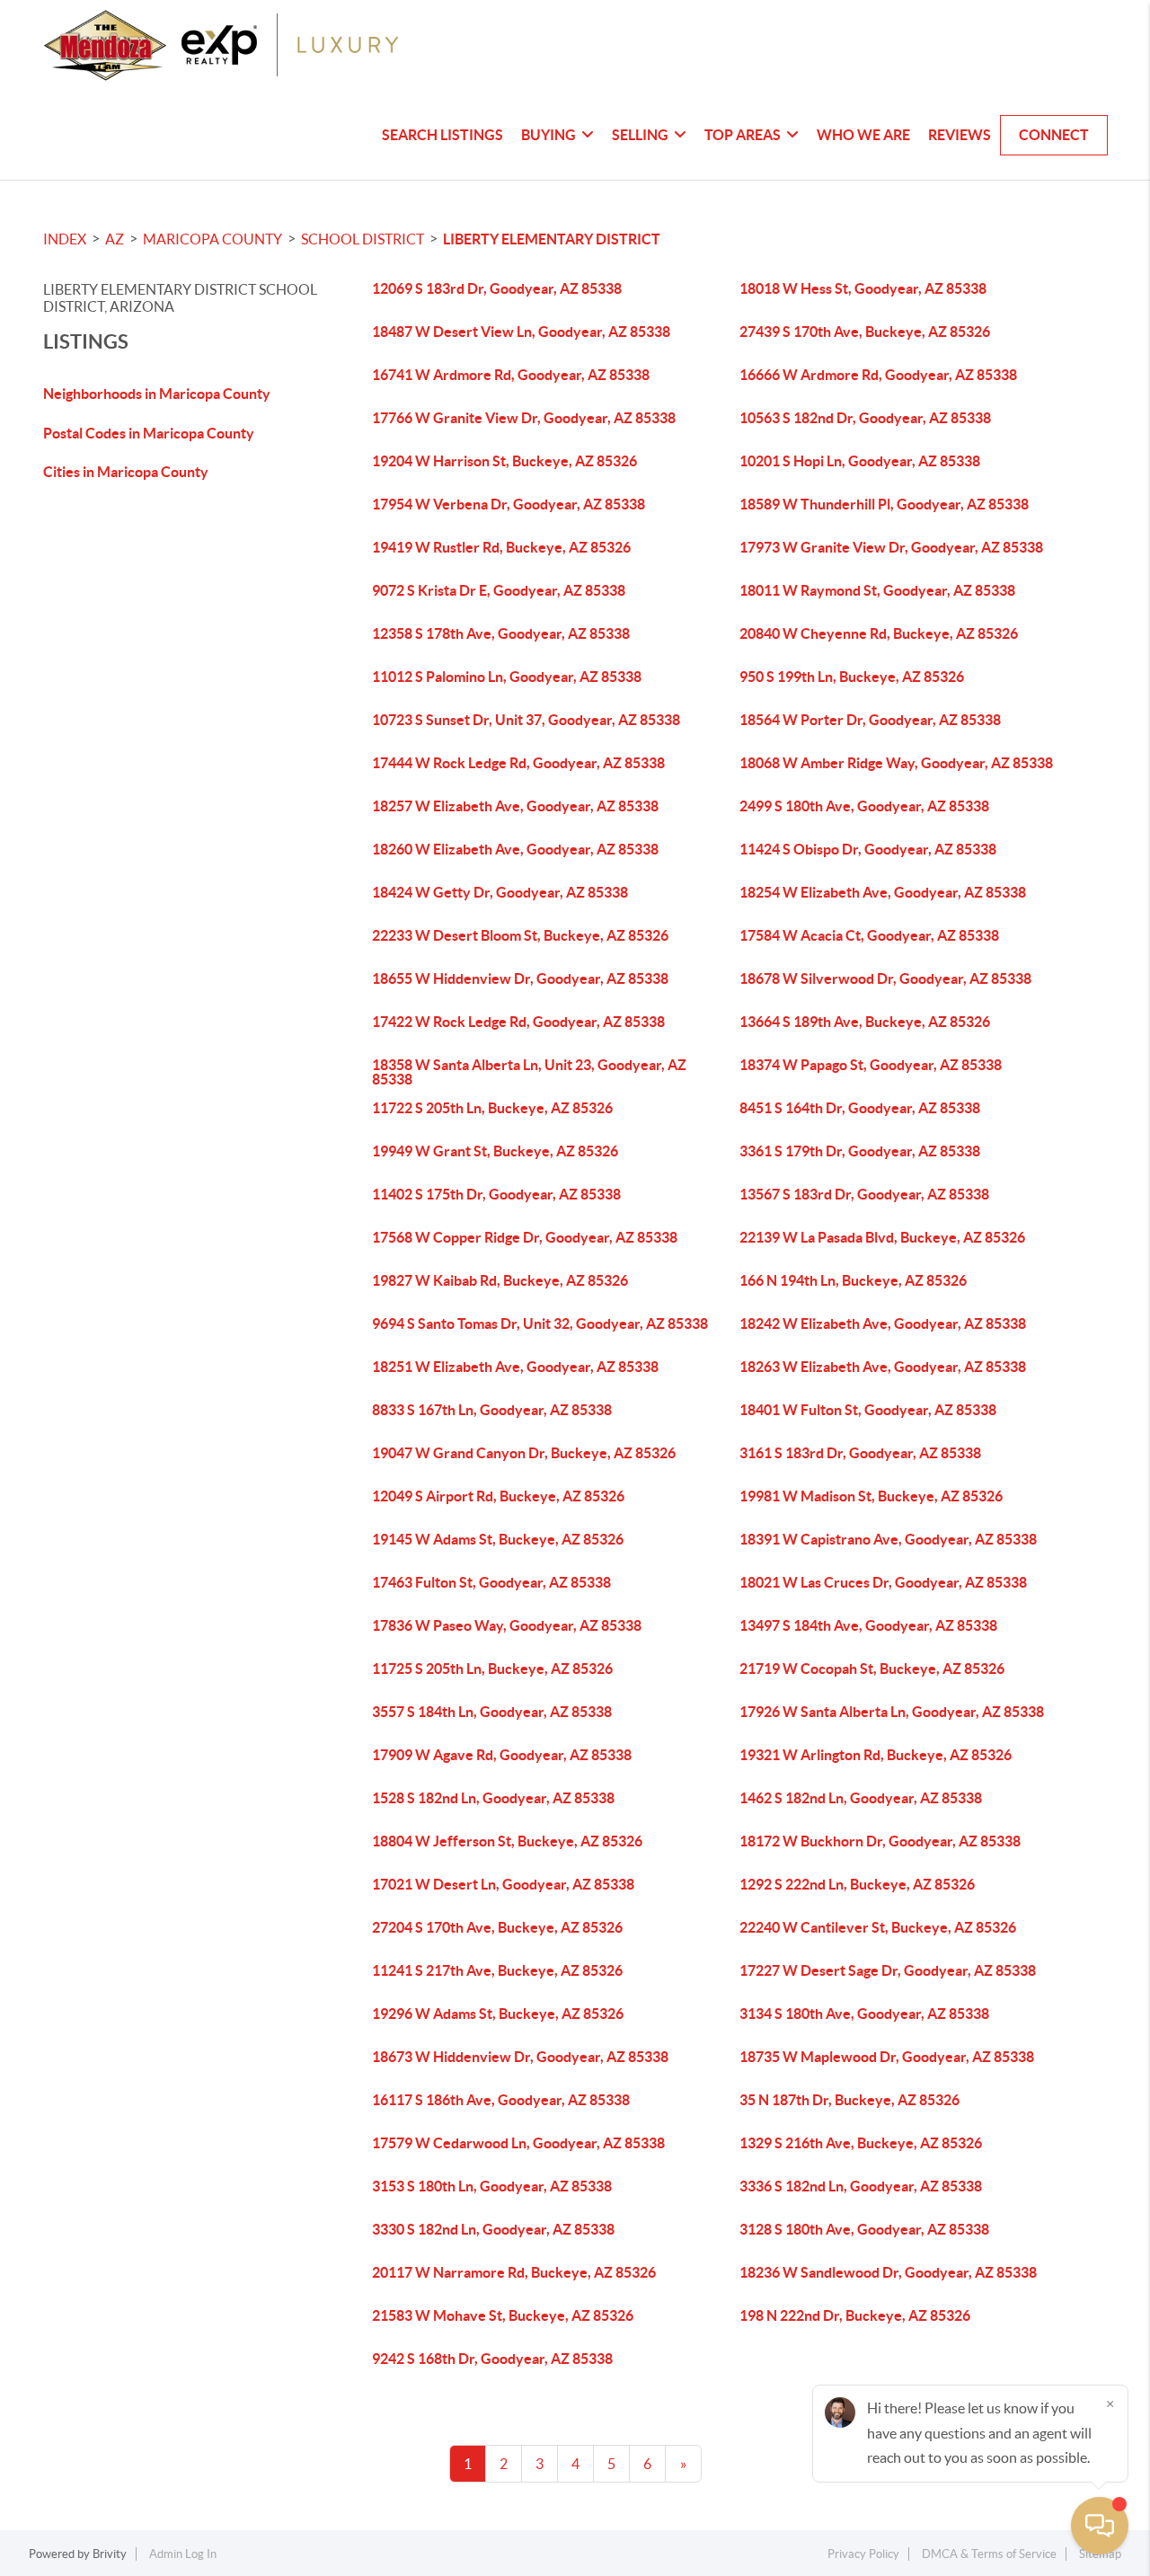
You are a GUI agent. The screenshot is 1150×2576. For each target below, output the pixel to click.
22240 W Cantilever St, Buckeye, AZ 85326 (878, 1927)
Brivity (110, 2554)
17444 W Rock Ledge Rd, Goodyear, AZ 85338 (518, 763)
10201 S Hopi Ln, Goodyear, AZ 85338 (860, 461)
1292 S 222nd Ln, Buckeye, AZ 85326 (857, 1884)
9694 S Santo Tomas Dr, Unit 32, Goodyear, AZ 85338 (540, 1323)
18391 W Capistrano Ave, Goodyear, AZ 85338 (888, 1539)
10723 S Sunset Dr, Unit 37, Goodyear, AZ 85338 (526, 720)
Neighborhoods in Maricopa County (157, 394)
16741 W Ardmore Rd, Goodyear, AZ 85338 (511, 375)
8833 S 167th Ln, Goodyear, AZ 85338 (492, 1410)
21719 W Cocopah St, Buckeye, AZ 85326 (872, 1669)
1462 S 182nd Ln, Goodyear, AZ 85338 (861, 1798)
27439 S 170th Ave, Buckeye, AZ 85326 (865, 332)
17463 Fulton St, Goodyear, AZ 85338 (491, 1582)
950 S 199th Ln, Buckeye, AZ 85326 (852, 677)
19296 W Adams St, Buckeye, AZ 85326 (498, 2014)
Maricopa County (212, 239)
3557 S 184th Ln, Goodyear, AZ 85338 (492, 1712)
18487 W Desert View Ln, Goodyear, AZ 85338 (521, 332)
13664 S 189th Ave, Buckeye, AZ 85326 (865, 1022)
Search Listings (442, 135)
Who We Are (863, 135)
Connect (1054, 135)
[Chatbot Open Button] (1100, 2526)
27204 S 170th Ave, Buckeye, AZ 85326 (497, 1927)
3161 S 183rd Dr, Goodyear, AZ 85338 (860, 1453)
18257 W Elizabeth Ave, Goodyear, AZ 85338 (515, 806)
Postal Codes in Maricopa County (149, 433)
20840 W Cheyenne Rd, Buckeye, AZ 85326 (879, 633)
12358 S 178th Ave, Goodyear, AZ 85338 (501, 633)
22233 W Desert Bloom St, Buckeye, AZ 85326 (520, 935)
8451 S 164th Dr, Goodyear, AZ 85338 (860, 1108)
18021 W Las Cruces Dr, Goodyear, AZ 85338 (883, 1582)
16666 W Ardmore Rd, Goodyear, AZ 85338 (878, 375)
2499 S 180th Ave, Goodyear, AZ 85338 (864, 806)
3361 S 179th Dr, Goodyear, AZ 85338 (860, 1151)
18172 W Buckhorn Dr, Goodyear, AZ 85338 (880, 1841)
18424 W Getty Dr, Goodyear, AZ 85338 (500, 892)
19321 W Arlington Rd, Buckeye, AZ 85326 (876, 1755)
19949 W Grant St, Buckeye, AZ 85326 (495, 1151)
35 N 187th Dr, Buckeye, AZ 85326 (849, 2100)
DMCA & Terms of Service (989, 2554)
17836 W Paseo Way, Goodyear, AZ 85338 (507, 1625)
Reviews (960, 135)
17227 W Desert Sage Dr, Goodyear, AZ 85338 (888, 1970)
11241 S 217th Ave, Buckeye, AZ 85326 (497, 1970)
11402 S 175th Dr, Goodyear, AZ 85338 (496, 1194)
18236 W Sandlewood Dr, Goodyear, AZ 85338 (888, 2272)
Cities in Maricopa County (126, 472)
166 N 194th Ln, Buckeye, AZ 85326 (853, 1280)
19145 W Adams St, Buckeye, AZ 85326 (498, 1539)
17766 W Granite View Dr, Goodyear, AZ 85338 (524, 418)
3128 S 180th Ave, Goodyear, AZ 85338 (864, 2229)
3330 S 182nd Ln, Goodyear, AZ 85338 (493, 2229)
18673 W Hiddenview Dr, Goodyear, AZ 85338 (520, 2057)
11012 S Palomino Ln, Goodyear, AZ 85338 (507, 677)
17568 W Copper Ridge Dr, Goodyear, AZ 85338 (525, 1237)
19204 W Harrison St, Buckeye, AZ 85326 (504, 461)
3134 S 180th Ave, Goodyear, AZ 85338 (864, 2014)
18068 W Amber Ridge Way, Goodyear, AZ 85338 (896, 763)
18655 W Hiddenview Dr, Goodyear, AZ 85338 (520, 978)
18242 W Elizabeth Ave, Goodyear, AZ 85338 (883, 1323)
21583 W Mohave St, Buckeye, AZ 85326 (503, 2315)
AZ (115, 239)
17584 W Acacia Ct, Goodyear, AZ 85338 (869, 935)
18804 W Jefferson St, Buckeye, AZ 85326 (507, 1841)
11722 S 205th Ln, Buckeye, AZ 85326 (492, 1108)
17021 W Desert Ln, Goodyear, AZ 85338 (503, 1884)
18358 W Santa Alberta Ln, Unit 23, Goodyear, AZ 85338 (529, 1072)
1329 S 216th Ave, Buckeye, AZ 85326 (861, 2143)
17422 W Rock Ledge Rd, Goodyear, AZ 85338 (518, 1022)
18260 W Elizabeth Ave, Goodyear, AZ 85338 (515, 849)
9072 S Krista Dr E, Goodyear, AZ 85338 (499, 590)
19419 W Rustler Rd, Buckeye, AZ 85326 (501, 547)
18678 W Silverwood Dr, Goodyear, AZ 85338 (885, 978)
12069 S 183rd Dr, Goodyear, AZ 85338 (497, 288)
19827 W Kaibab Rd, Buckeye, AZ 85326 (500, 1280)
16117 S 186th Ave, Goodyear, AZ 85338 (501, 2100)
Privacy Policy (863, 2554)
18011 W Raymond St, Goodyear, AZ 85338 (877, 590)
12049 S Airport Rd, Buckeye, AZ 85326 (498, 1496)
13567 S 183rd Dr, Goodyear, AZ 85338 (864, 1194)
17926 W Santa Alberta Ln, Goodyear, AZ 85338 (892, 1712)
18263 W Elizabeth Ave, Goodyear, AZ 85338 (883, 1367)
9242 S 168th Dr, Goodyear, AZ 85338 (492, 2359)
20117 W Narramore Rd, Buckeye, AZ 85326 (514, 2272)
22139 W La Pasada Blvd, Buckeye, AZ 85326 (882, 1237)
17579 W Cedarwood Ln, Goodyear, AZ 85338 (518, 2143)
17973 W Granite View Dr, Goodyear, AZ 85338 (891, 547)
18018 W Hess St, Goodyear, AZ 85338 (863, 288)
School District (363, 239)
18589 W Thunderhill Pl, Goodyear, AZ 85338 (884, 504)
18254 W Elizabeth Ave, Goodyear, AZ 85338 (883, 892)
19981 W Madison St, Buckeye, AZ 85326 (871, 1496)
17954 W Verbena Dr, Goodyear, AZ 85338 (509, 504)
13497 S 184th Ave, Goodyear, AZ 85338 (868, 1625)
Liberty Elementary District (552, 239)
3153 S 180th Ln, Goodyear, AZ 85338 (492, 2186)
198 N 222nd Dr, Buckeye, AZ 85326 (855, 2315)
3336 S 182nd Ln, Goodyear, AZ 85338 (861, 2186)
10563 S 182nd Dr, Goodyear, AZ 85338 (865, 418)
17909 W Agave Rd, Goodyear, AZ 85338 (502, 1755)
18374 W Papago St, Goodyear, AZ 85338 (871, 1065)
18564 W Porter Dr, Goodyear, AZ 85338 (870, 720)
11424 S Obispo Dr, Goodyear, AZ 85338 (868, 849)
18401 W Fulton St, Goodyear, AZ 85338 (868, 1410)
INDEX (65, 239)
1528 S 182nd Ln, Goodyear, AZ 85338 (493, 1798)
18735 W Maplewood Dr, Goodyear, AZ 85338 (887, 2057)
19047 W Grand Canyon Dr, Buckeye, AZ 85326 (524, 1453)
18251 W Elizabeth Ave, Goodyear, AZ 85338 (515, 1367)
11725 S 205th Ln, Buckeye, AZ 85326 (492, 1669)
